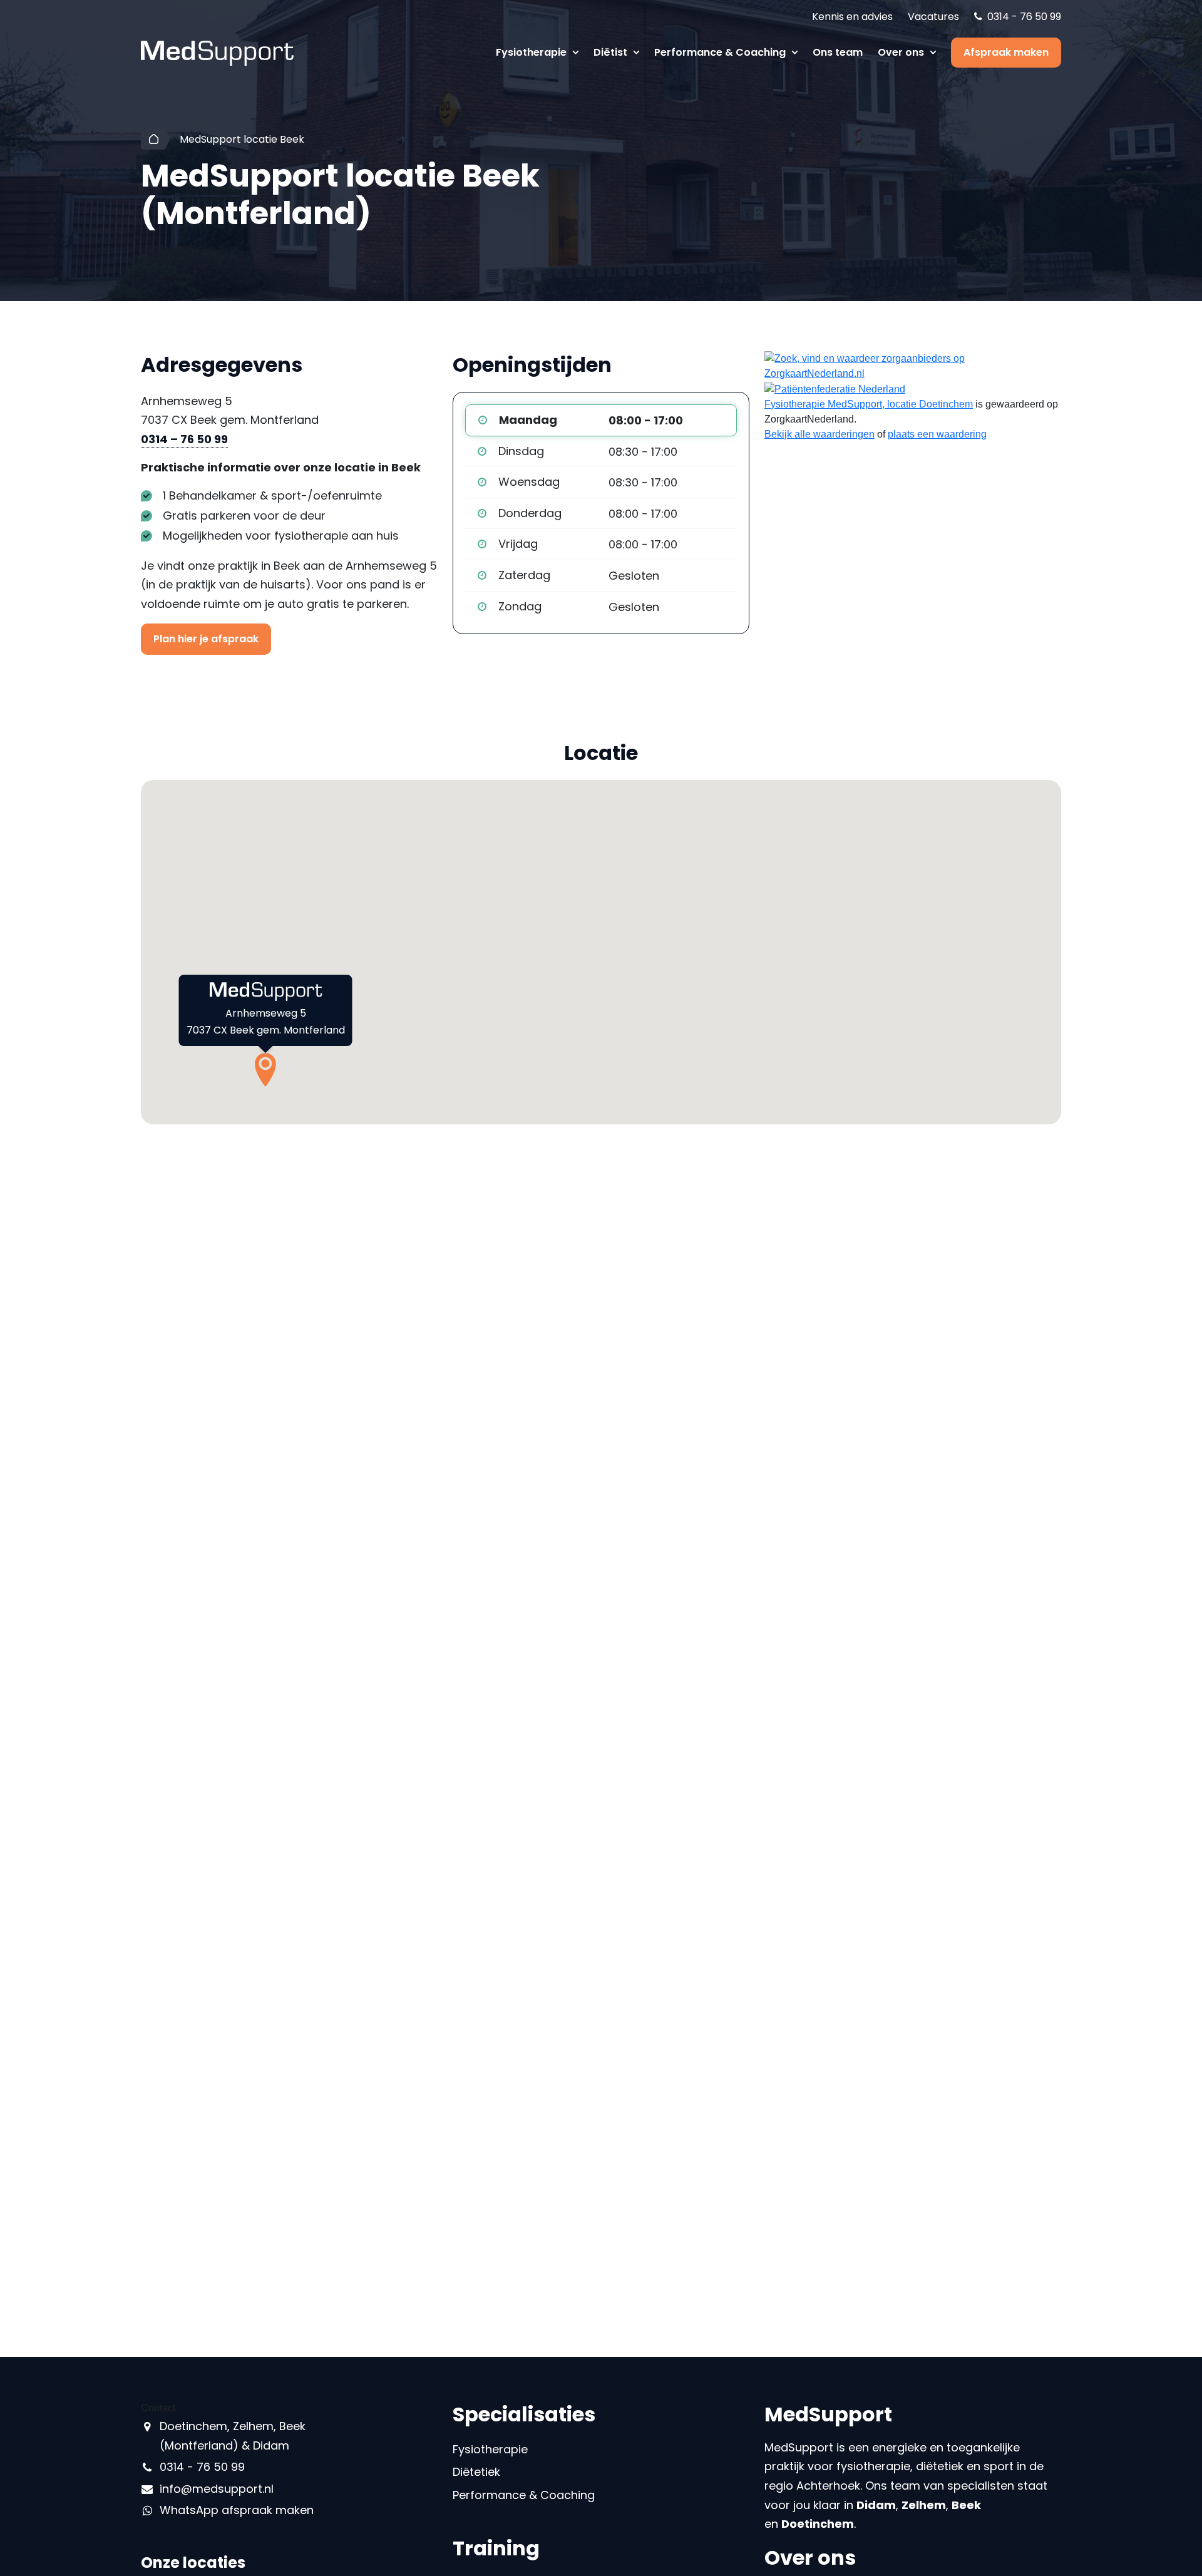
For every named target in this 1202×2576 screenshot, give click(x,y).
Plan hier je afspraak (206, 639)
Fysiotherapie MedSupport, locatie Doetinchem (869, 404)
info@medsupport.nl (217, 2489)
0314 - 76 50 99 (1024, 17)
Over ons (902, 52)
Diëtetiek (476, 2472)
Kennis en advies (852, 17)
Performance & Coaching (721, 52)
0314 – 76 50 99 (184, 439)
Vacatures (933, 17)
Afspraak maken (1006, 52)
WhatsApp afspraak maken (237, 2510)
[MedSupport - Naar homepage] (217, 52)
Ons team (838, 52)
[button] (265, 1070)
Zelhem (924, 2505)
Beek (966, 2505)
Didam (876, 2505)
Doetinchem (818, 2524)
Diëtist (612, 52)
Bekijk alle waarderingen (819, 434)
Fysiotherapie (532, 52)
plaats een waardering (937, 434)
